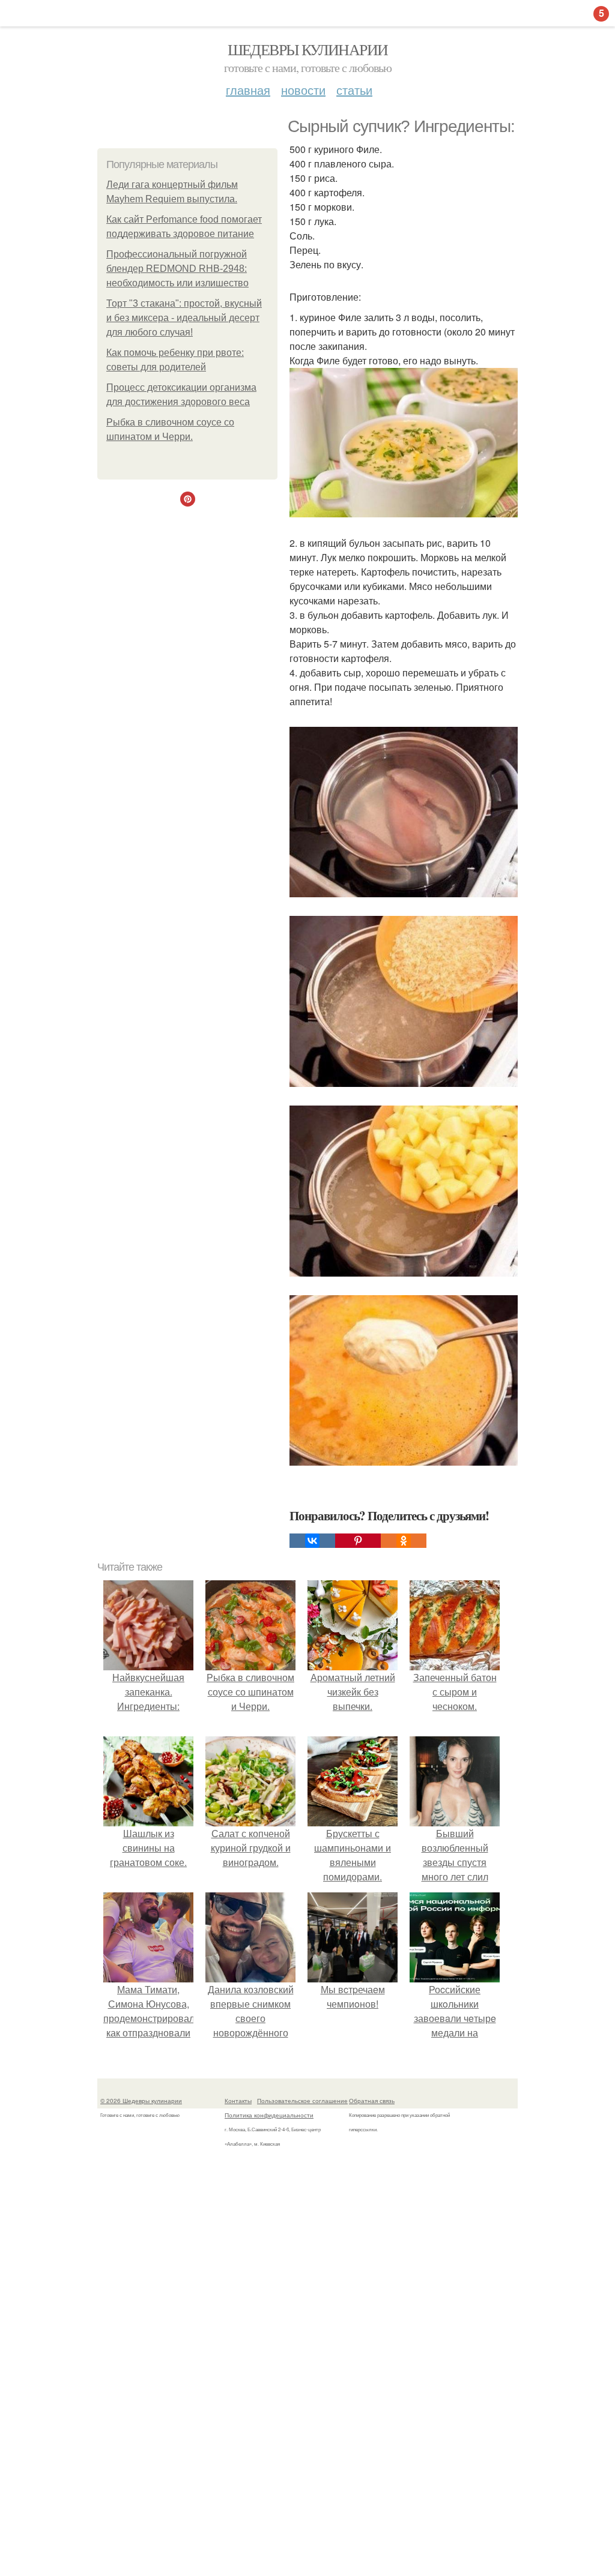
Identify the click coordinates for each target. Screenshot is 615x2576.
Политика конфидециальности (269, 2115)
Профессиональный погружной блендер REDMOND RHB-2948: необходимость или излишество (177, 269)
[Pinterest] (358, 1541)
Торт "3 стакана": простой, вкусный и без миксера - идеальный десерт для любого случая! (184, 318)
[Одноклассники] (404, 1541)
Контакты (238, 2101)
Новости (303, 90)
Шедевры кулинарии (308, 49)
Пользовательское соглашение (302, 2101)
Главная (248, 90)
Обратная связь (372, 2101)
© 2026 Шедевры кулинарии (141, 2101)
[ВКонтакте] (312, 1541)
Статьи (354, 90)
